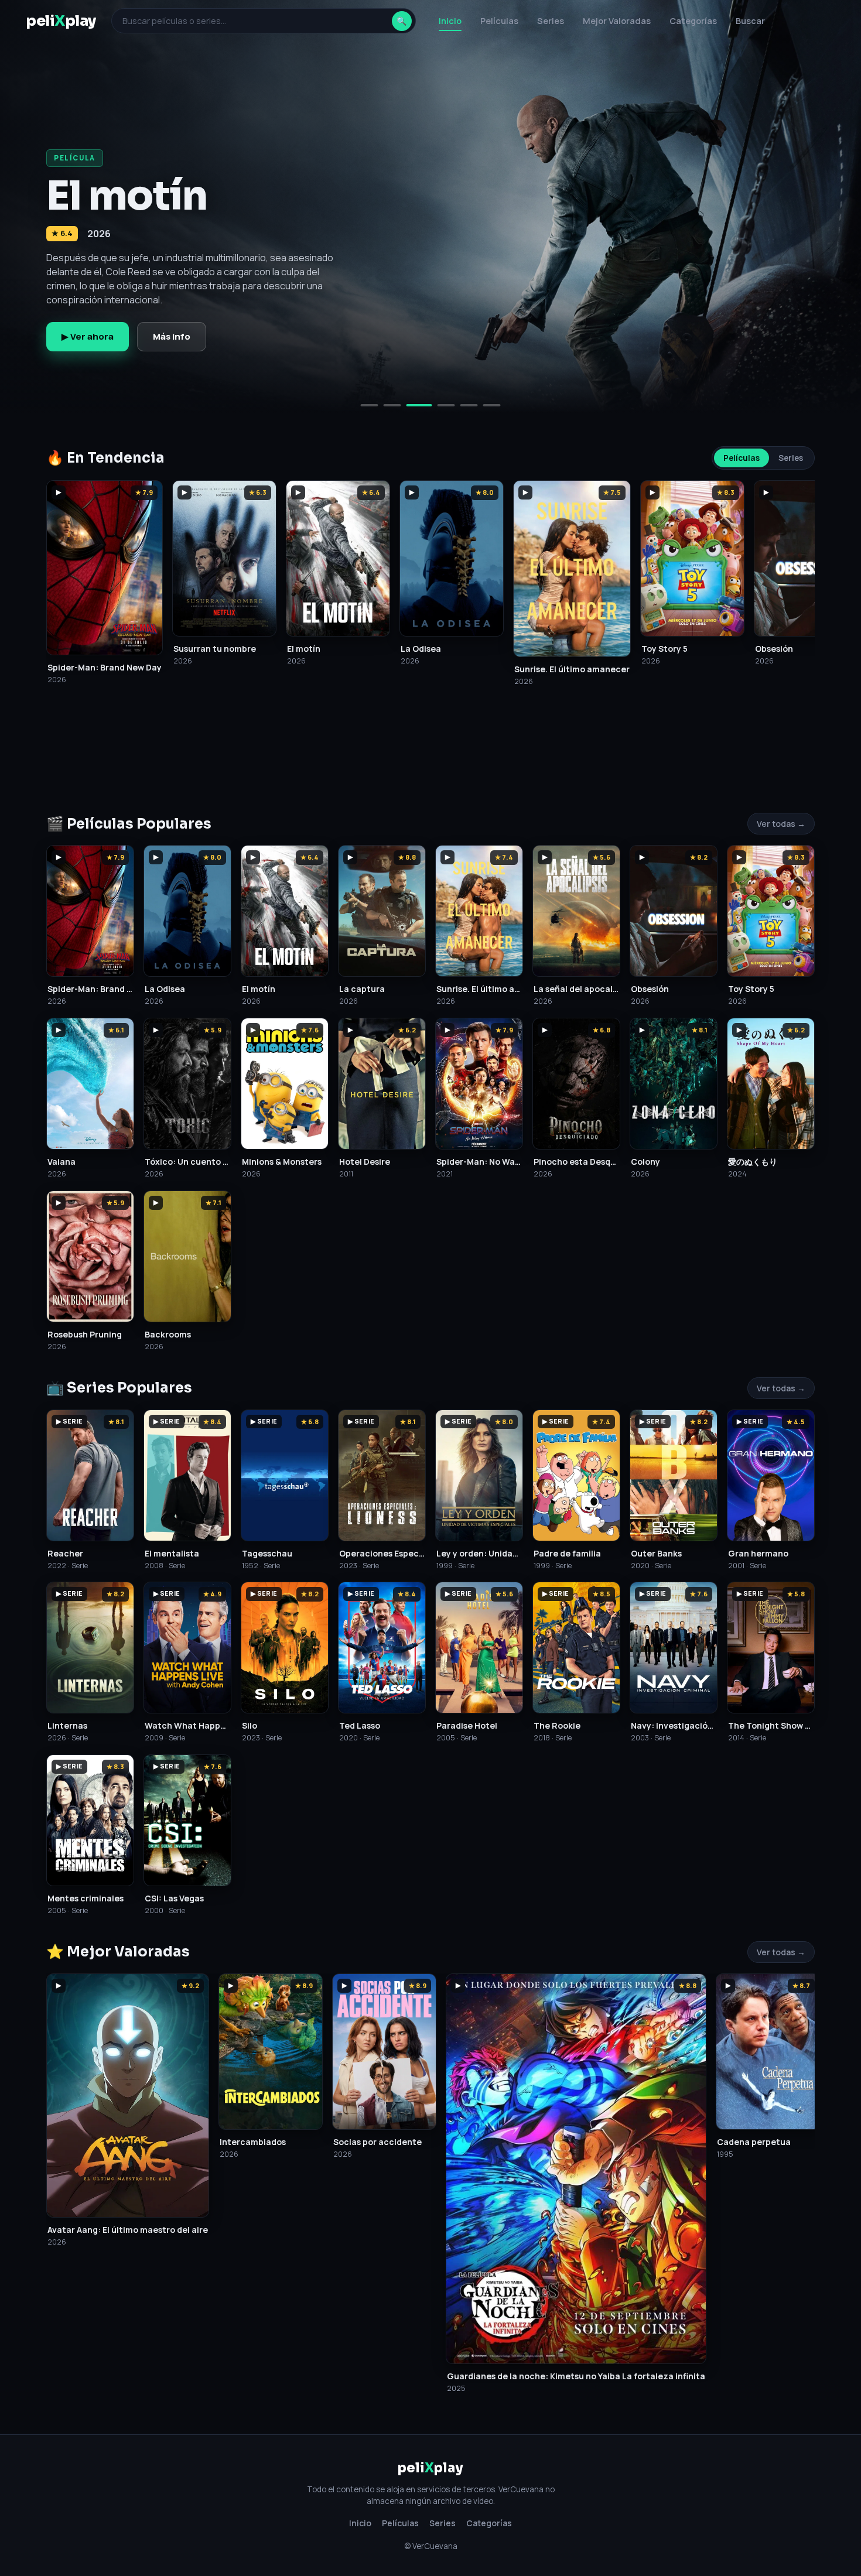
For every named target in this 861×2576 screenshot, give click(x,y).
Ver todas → (781, 824)
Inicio (450, 21)
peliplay (61, 21)
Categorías (693, 21)
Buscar (750, 21)
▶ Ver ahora (88, 336)
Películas (499, 21)
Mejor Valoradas (617, 21)
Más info (172, 336)
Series (551, 21)
